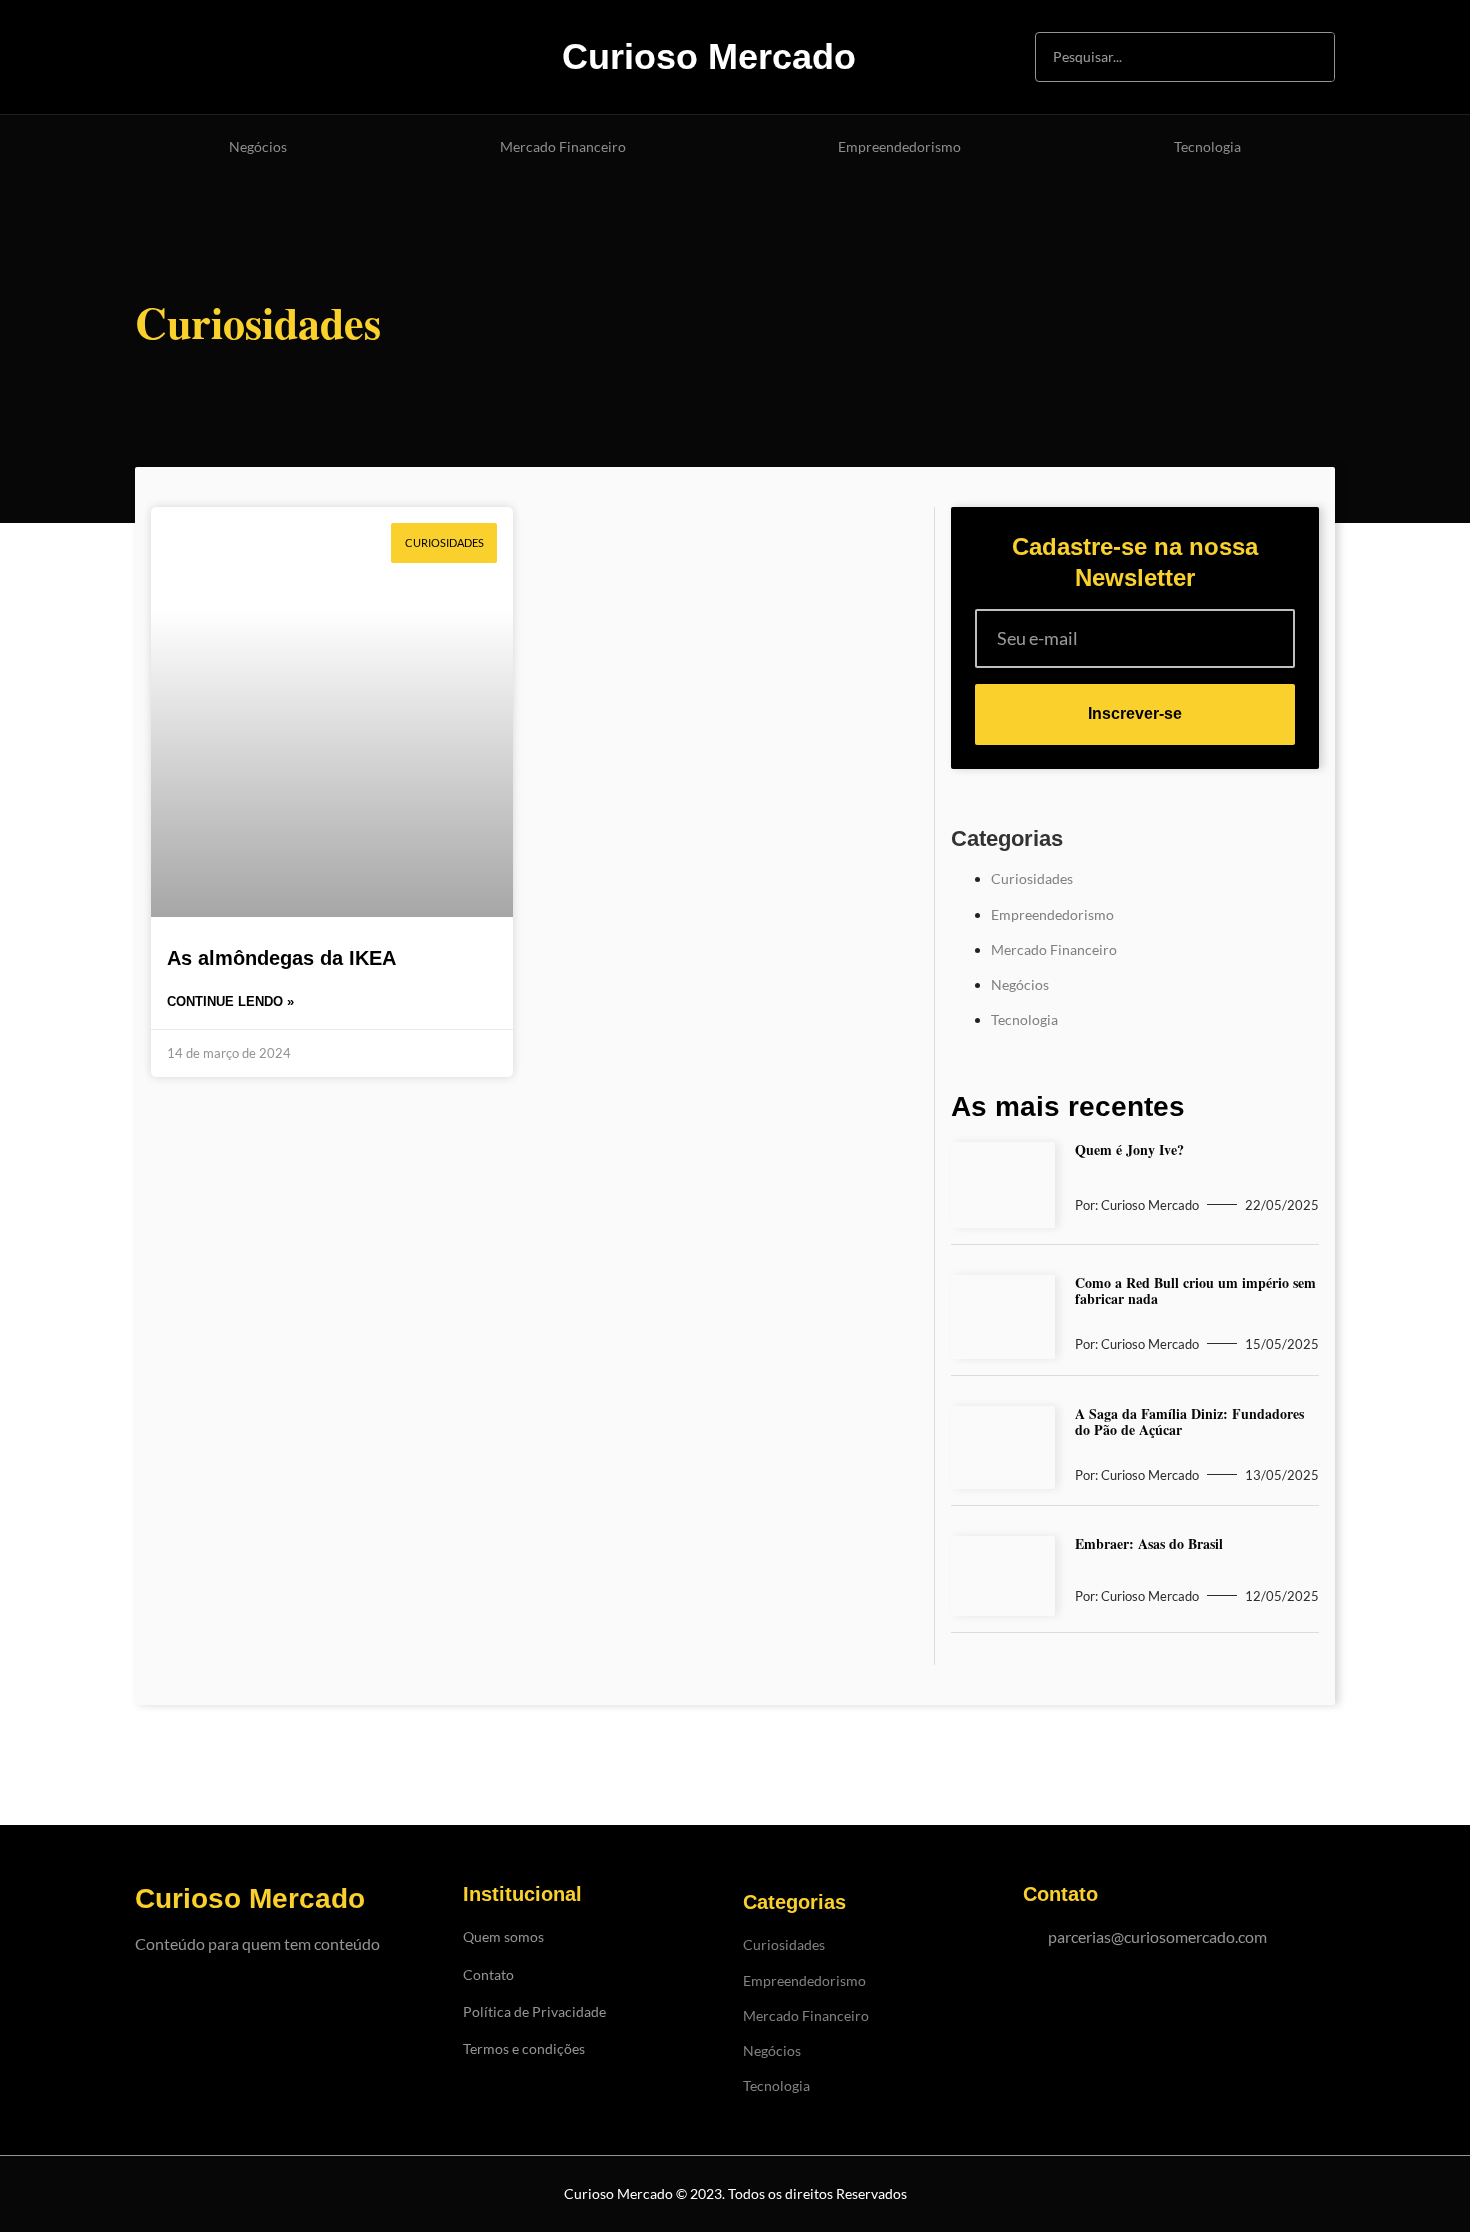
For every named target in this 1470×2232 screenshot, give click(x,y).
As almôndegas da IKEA (281, 958)
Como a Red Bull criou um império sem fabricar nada (1195, 1290)
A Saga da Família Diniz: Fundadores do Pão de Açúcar (1189, 1421)
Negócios (258, 146)
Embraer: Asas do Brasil (1149, 1543)
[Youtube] (207, 56)
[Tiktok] (258, 56)
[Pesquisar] (1309, 57)
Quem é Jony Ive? (1129, 1149)
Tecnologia (1207, 146)
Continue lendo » (230, 1001)
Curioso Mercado (709, 56)
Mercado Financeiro (563, 146)
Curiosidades (1032, 878)
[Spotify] (310, 56)
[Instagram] (156, 56)
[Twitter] (361, 56)
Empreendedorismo (899, 146)
